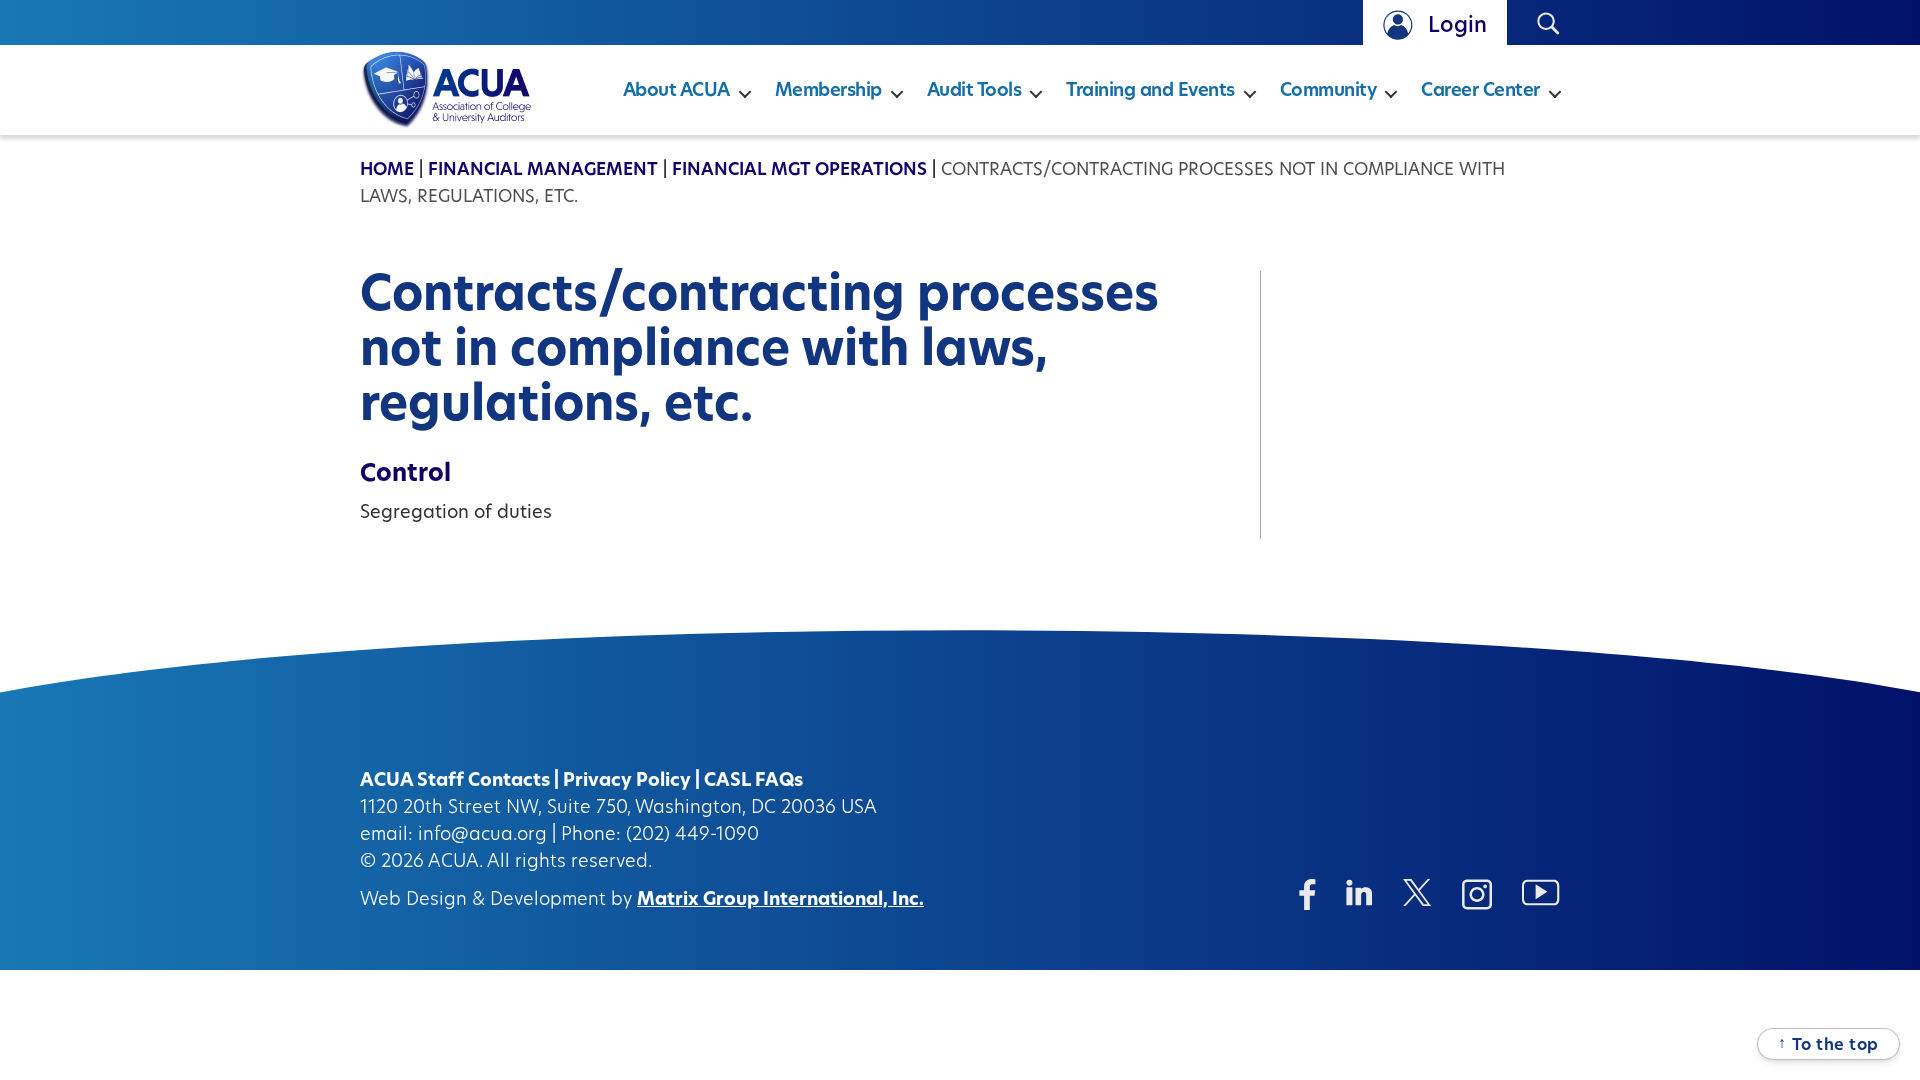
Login (1457, 26)
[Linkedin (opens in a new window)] (1359, 892)
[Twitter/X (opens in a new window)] (1417, 892)
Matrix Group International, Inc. (780, 901)
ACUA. (455, 863)
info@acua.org (482, 836)
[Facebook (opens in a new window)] (1307, 894)
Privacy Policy (627, 782)
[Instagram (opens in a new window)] (1477, 894)
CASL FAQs (753, 782)
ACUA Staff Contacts (455, 782)
